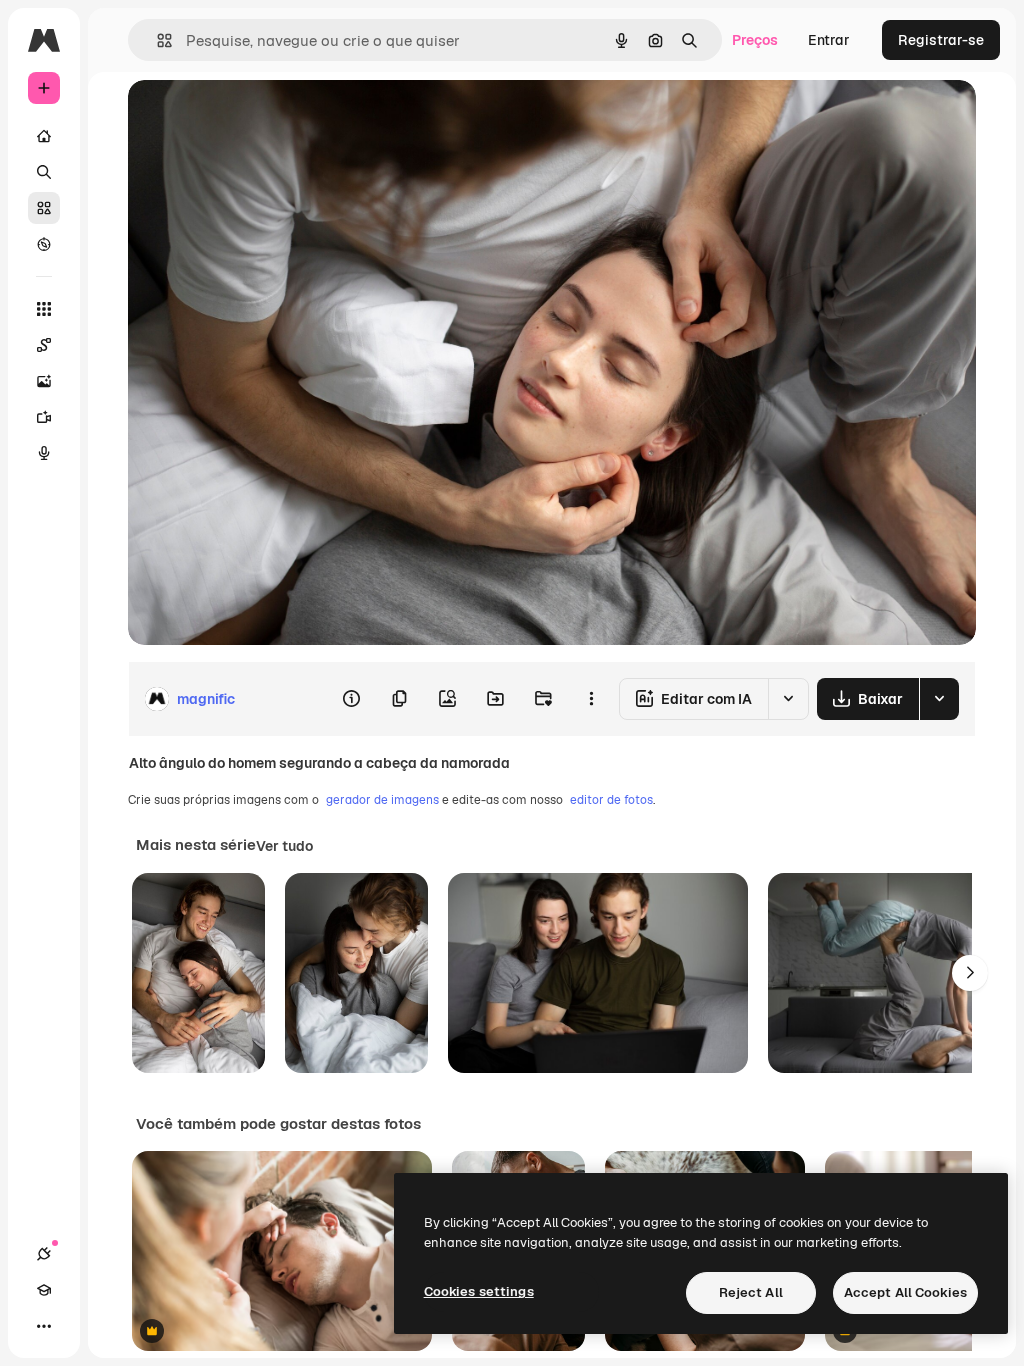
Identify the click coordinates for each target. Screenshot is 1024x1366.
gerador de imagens (382, 800)
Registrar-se (941, 40)
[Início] (44, 136)
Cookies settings (479, 1291)
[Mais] (44, 1326)
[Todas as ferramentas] (44, 309)
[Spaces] (44, 345)
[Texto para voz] (44, 453)
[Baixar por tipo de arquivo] (939, 699)
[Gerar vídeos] (44, 417)
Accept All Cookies (905, 1292)
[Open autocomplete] (156, 40)
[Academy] (44, 1290)
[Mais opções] (591, 699)
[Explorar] (44, 244)
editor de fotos (611, 800)
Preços (755, 40)
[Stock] (44, 208)
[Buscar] (44, 172)
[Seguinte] (970, 973)
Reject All (751, 1292)
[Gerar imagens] (44, 381)
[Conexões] (44, 1254)
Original (256, 117)
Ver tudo (284, 846)
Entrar (829, 40)
